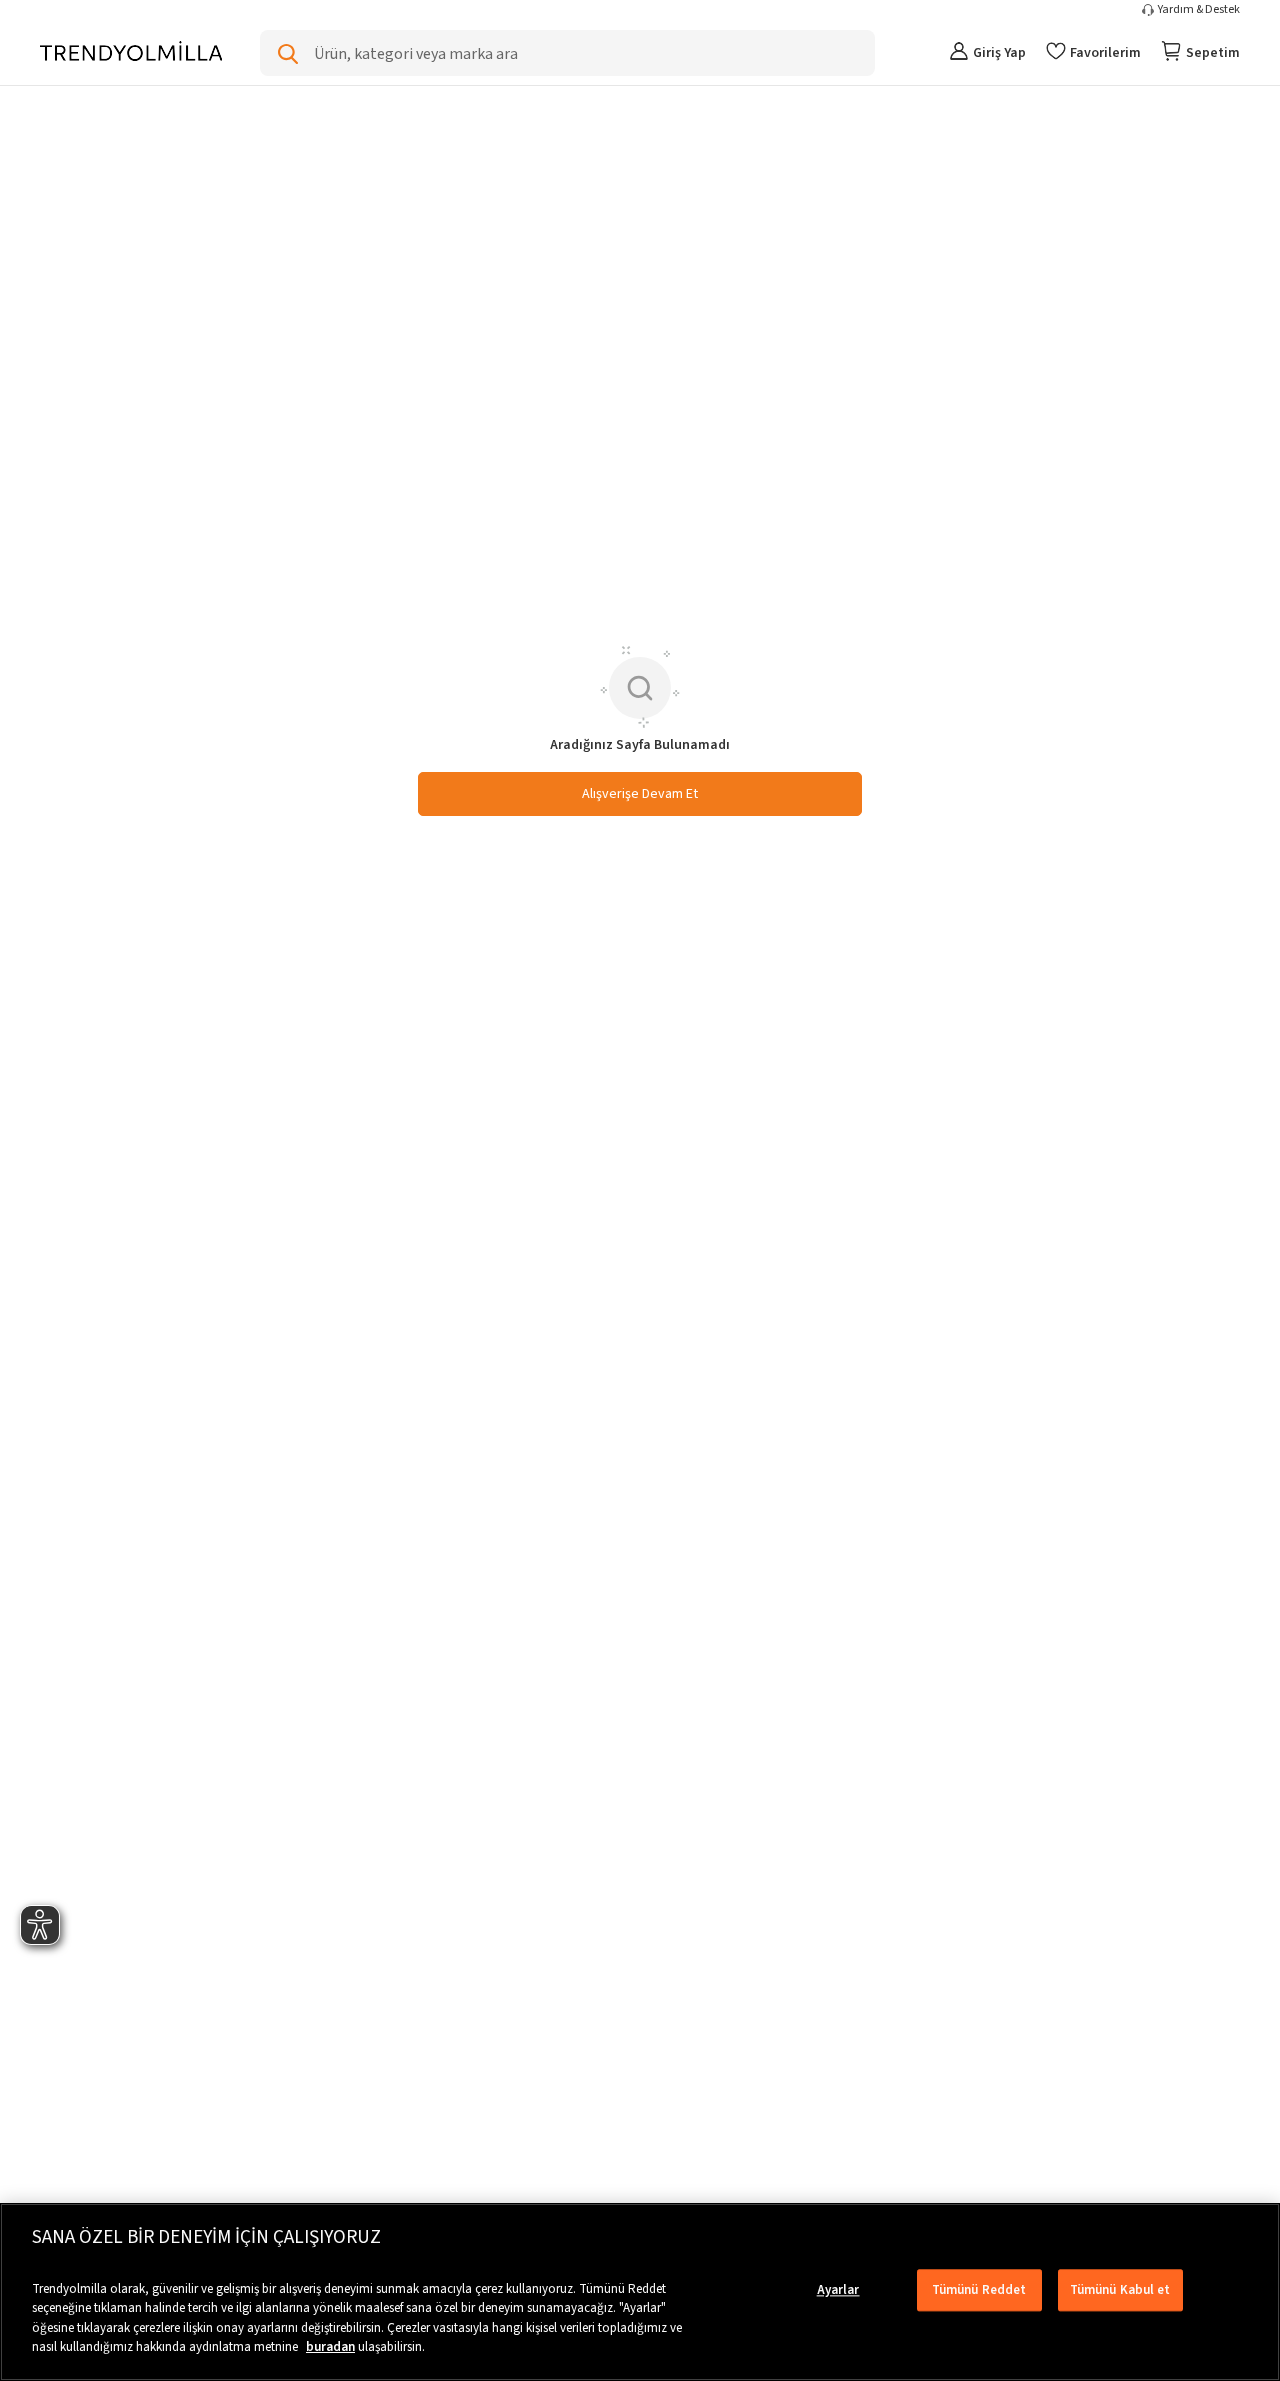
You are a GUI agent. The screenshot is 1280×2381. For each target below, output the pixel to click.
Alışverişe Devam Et (640, 794)
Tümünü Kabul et (1120, 2290)
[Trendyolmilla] (131, 52)
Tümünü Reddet (979, 2290)
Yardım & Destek (1199, 10)
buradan (330, 2347)
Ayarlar (838, 2290)
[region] (640, 2292)
